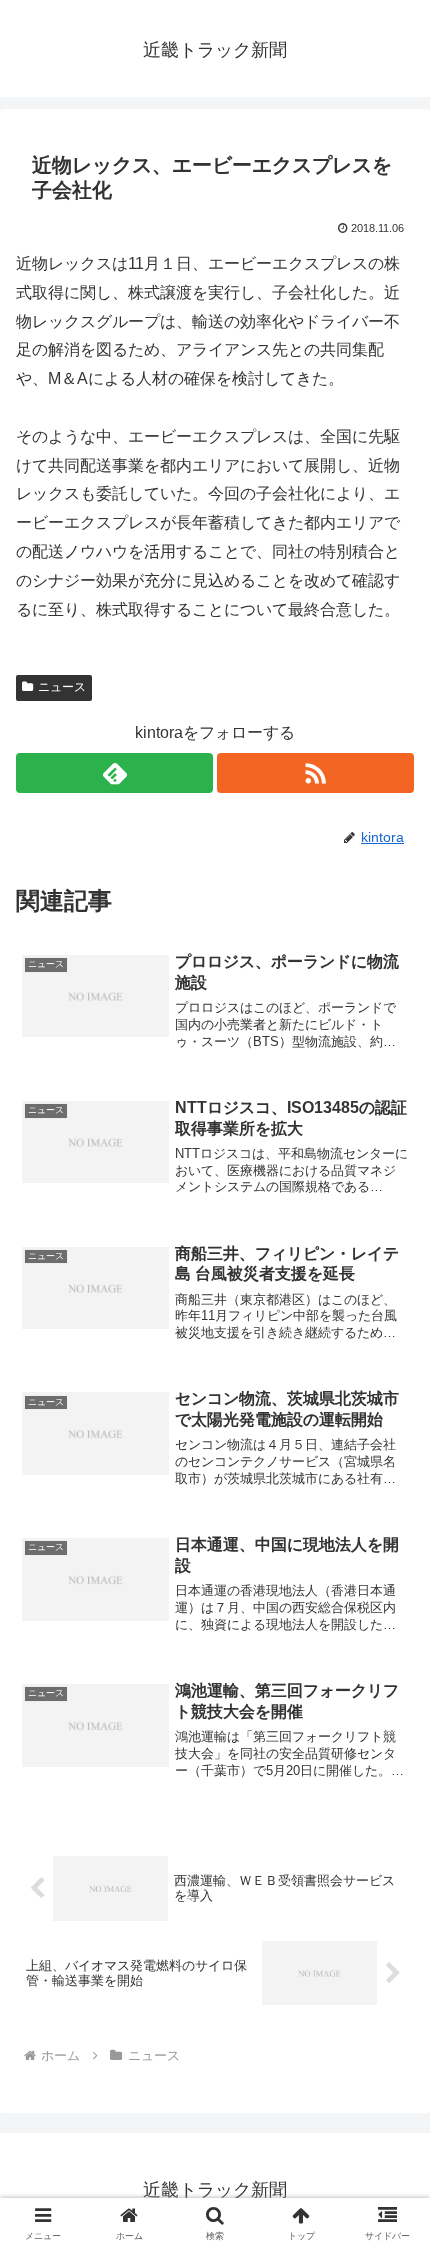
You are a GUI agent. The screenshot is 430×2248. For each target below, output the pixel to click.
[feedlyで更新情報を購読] (114, 773)
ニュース (62, 687)
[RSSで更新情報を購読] (315, 773)
